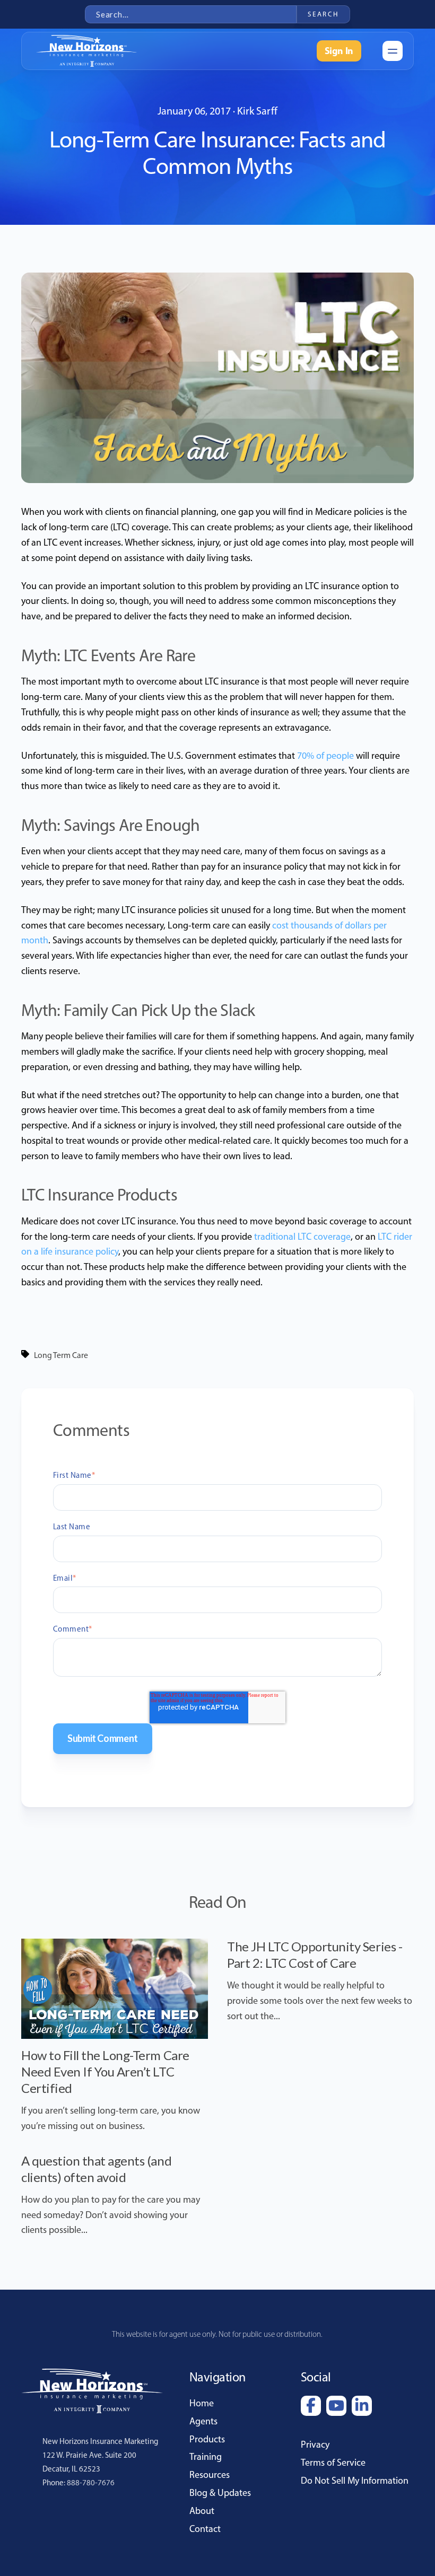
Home (202, 2403)
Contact (205, 2529)
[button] (393, 51)
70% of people (325, 756)
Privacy (315, 2444)
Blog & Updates (220, 2493)
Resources (210, 2475)
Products (207, 2439)
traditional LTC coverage (302, 1237)
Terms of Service (333, 2463)
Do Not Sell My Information (355, 2481)
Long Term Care (61, 1355)
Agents (203, 2421)
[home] (87, 51)
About (202, 2511)
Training (206, 2457)
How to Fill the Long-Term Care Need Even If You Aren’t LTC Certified (105, 2071)
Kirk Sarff (257, 111)
